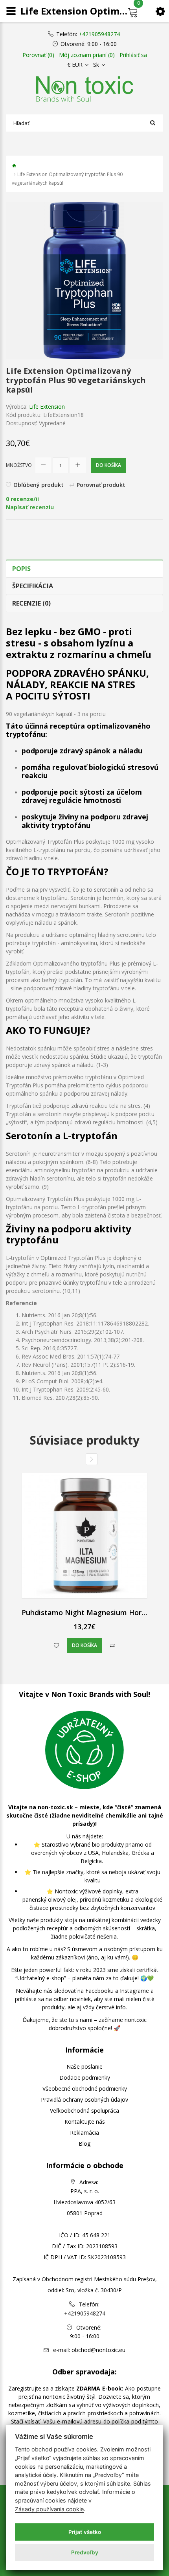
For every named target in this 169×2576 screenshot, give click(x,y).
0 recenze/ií (22, 499)
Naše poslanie (84, 2066)
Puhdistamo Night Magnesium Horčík (86, 1612)
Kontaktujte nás (85, 2122)
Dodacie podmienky (85, 2078)
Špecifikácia (33, 586)
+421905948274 (99, 34)
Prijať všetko (85, 2532)
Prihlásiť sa (133, 55)
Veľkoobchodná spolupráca (84, 2111)
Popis (21, 569)
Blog (84, 2144)
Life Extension (47, 407)
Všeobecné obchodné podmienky (85, 2089)
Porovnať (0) (38, 55)
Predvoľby (85, 2552)
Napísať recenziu (30, 507)
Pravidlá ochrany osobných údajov (84, 2100)
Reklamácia (84, 2133)
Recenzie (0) (31, 603)
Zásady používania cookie (49, 2509)
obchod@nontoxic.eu (98, 2350)
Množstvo (19, 465)
